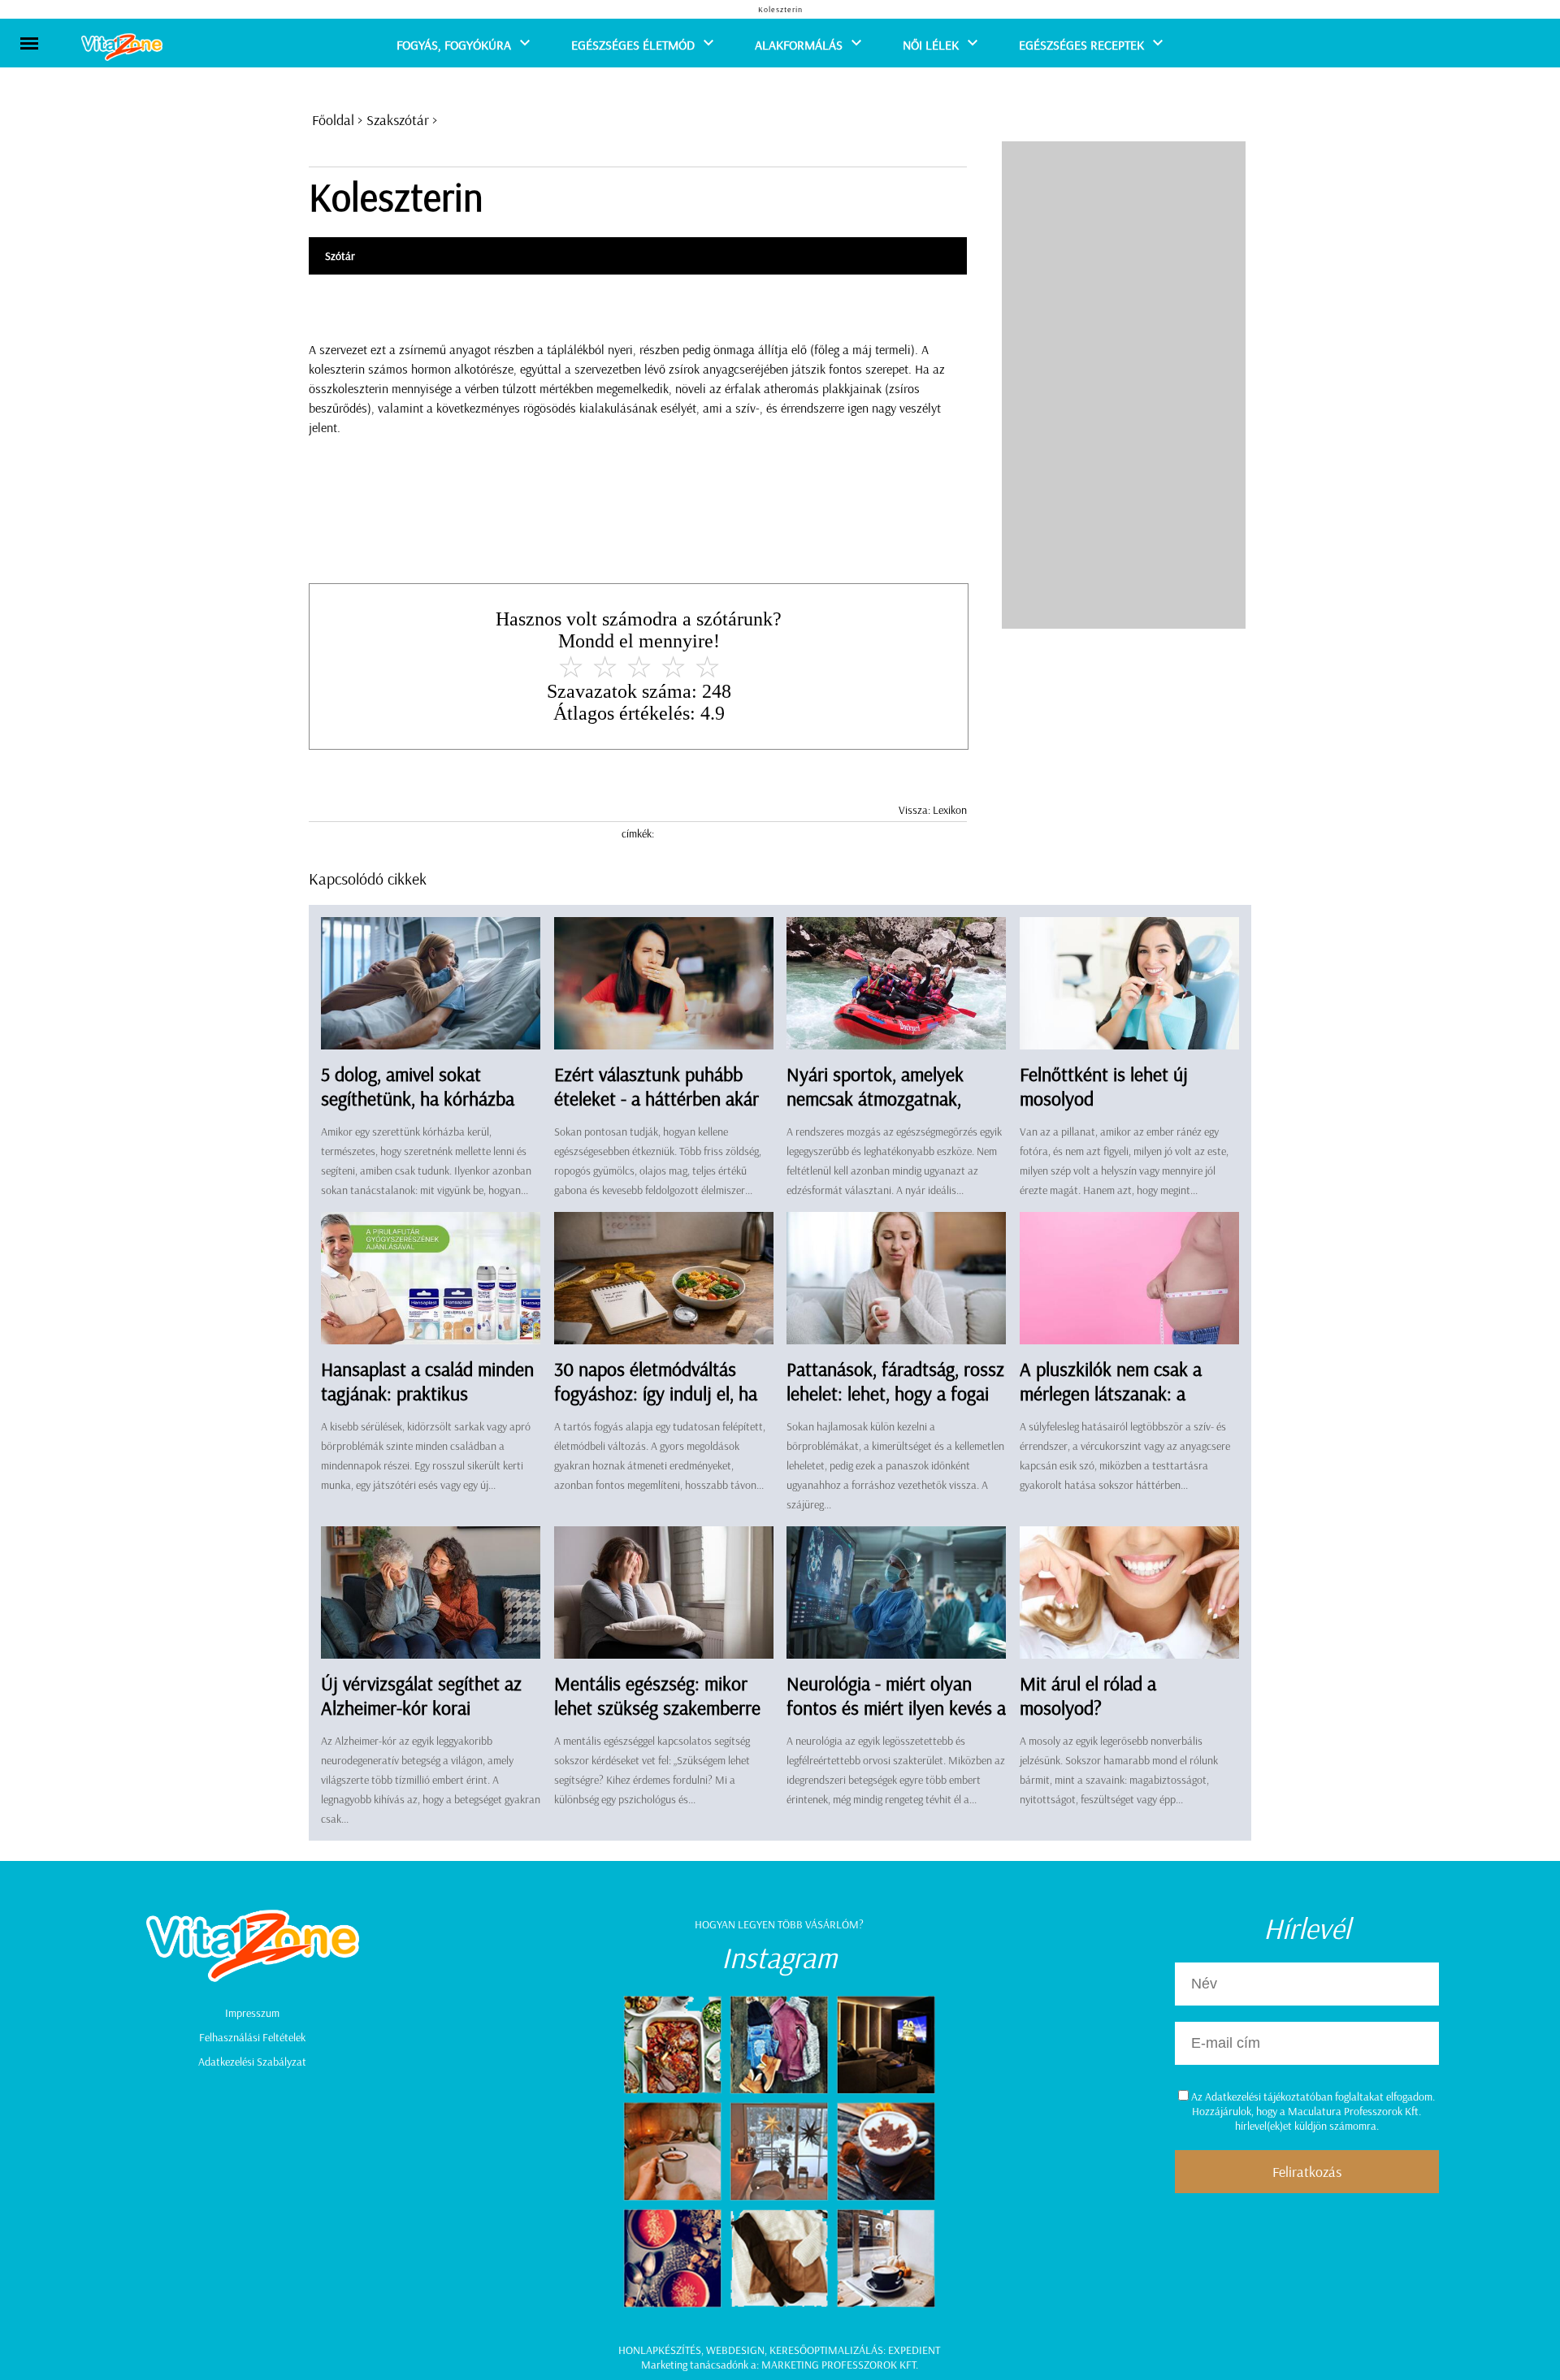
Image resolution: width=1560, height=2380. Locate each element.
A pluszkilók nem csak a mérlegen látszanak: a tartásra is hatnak (1111, 1393)
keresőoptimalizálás (826, 2350)
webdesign (735, 2350)
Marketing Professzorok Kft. (840, 2365)
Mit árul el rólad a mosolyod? (1088, 1695)
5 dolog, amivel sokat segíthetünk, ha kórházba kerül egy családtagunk (418, 1098)
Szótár (340, 256)
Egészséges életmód (633, 45)
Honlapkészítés (660, 2350)
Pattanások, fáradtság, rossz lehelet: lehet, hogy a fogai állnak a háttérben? (895, 1393)
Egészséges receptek (1081, 45)
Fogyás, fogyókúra (454, 45)
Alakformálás (799, 45)
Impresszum (252, 2013)
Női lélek (931, 45)
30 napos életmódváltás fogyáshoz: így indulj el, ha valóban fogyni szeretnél (656, 1393)
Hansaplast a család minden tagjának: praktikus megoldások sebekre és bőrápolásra (427, 1405)
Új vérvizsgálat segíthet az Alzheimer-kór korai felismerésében (421, 1707)
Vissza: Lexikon (933, 810)
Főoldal (333, 120)
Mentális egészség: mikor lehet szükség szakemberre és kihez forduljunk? (657, 1707)
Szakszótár (398, 120)
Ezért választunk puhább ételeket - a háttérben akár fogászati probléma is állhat (659, 1098)
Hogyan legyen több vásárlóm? (779, 1924)
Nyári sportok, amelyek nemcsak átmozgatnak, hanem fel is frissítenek (875, 1098)
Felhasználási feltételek (252, 2037)
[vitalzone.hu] (122, 48)
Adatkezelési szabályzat (252, 2062)
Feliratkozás (1307, 2172)
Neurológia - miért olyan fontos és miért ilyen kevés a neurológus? (896, 1707)
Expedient (914, 2350)
